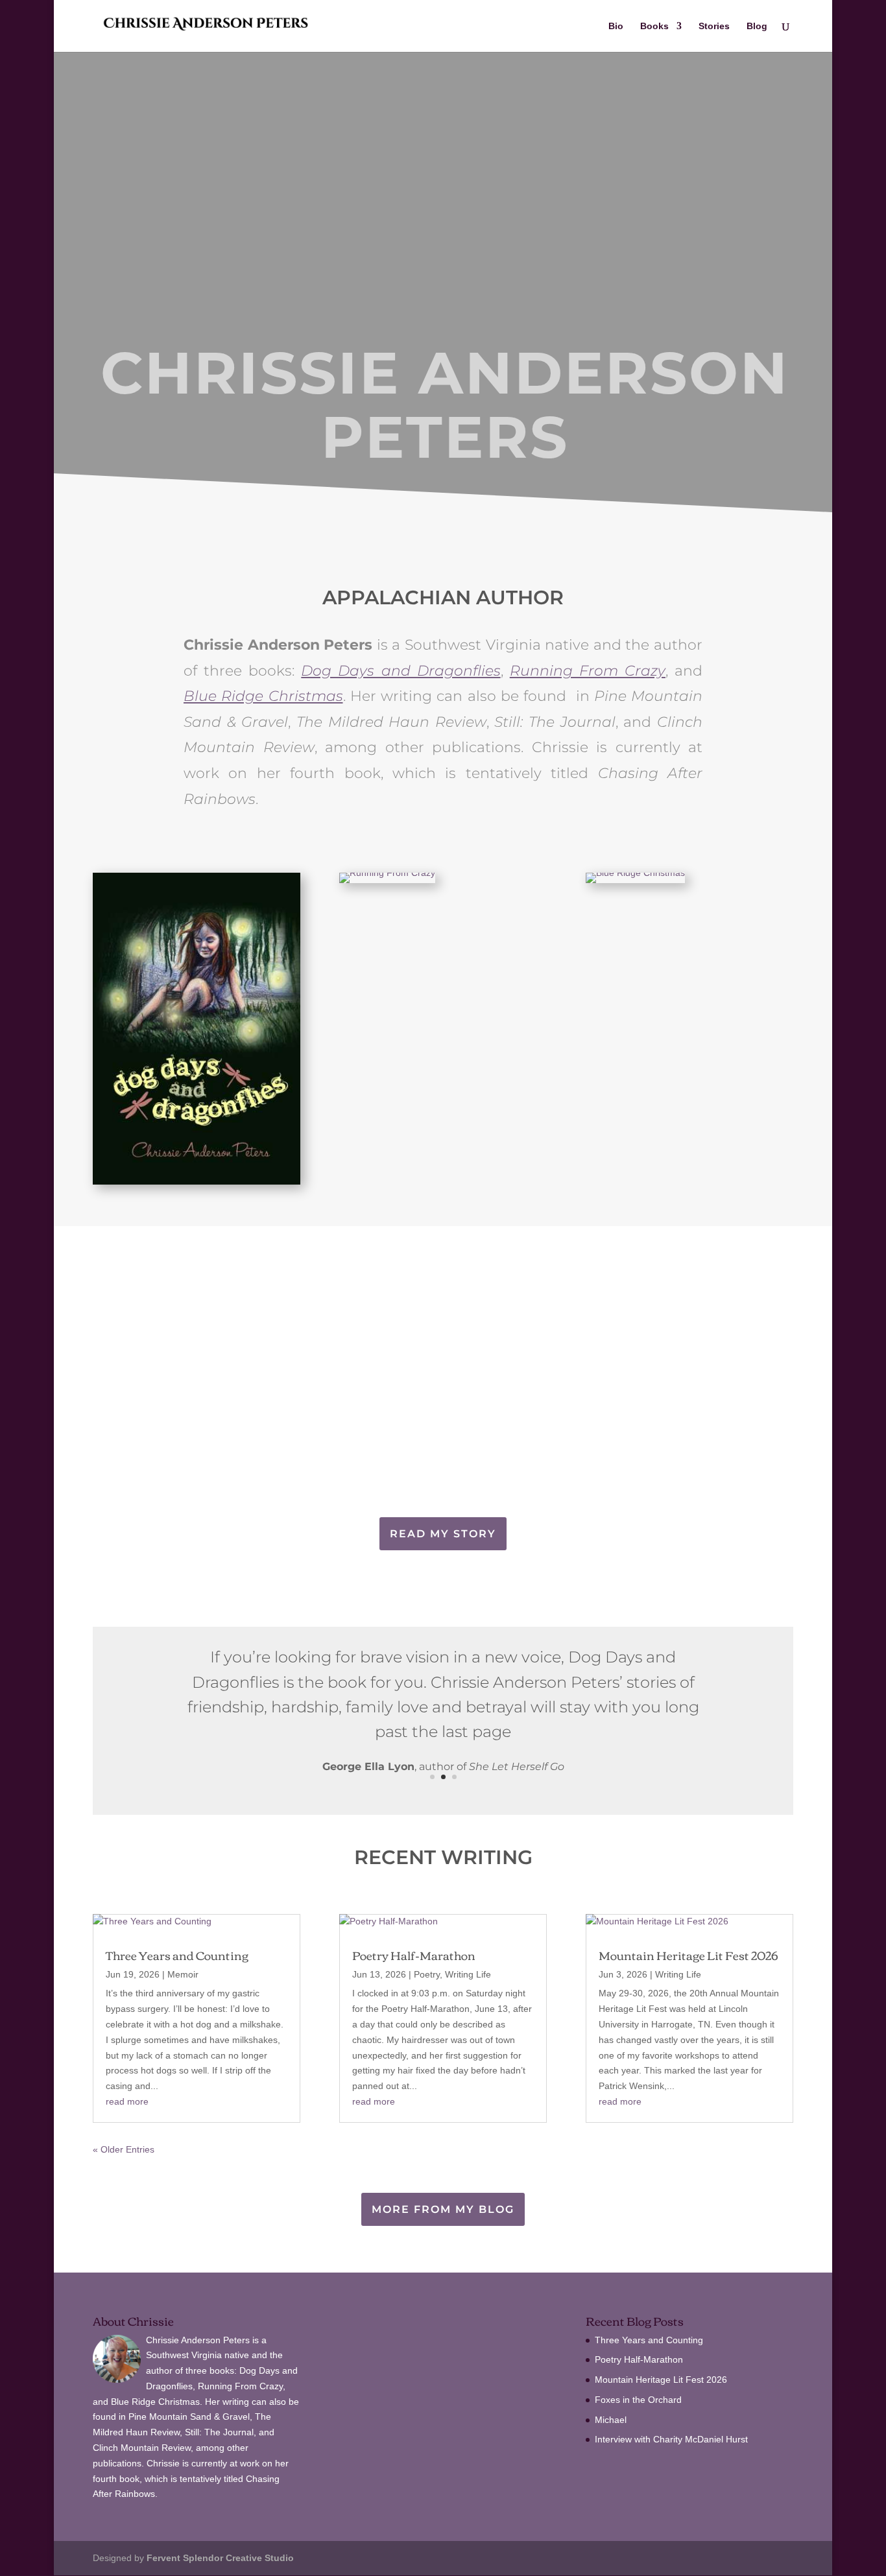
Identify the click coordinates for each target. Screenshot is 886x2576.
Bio (616, 26)
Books (654, 26)
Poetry (427, 1974)
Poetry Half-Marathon (414, 1955)
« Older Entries (124, 2149)
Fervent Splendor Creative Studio (220, 2558)
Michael (611, 2420)
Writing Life (468, 1974)
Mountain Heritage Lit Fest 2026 (688, 1955)
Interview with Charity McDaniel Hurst (671, 2439)
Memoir (183, 1974)
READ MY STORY (443, 1534)
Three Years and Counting (177, 1955)
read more (127, 2101)
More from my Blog (443, 2209)
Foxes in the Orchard (638, 2400)
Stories (714, 26)
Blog (757, 26)
